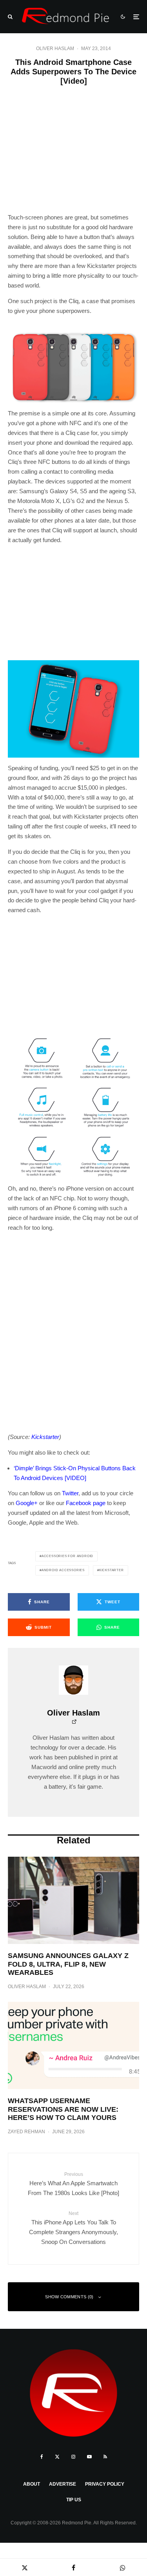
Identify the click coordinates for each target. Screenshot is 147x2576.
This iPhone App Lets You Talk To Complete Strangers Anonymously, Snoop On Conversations (73, 2228)
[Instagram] (73, 2457)
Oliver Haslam (55, 49)
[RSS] (105, 2457)
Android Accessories (63, 1570)
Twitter (70, 1493)
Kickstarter (112, 1570)
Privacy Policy (105, 2484)
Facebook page (86, 1503)
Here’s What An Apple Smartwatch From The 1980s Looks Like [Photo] (73, 2184)
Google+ (27, 1503)
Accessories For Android (67, 1556)
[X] (57, 2457)
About (32, 2484)
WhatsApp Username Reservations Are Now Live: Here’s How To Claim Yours (63, 2109)
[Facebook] (42, 2457)
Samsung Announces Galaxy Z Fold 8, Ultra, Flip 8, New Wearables (68, 1964)
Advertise (63, 2484)
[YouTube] (89, 2457)
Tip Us (74, 2500)
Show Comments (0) (69, 2297)
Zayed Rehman (26, 2132)
